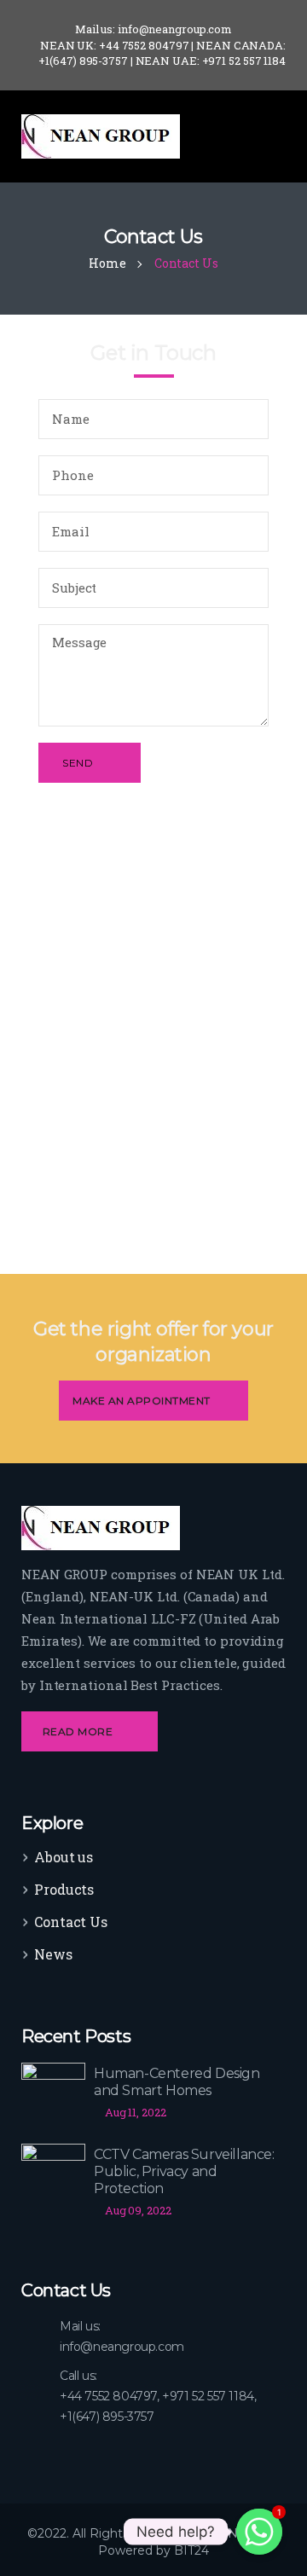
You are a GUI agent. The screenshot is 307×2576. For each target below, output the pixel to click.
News (53, 1954)
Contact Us (71, 1922)
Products (64, 1889)
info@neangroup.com (122, 2347)
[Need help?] (259, 2532)
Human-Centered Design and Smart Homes (177, 2082)
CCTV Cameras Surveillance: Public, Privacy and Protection (184, 2171)
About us (64, 1857)
